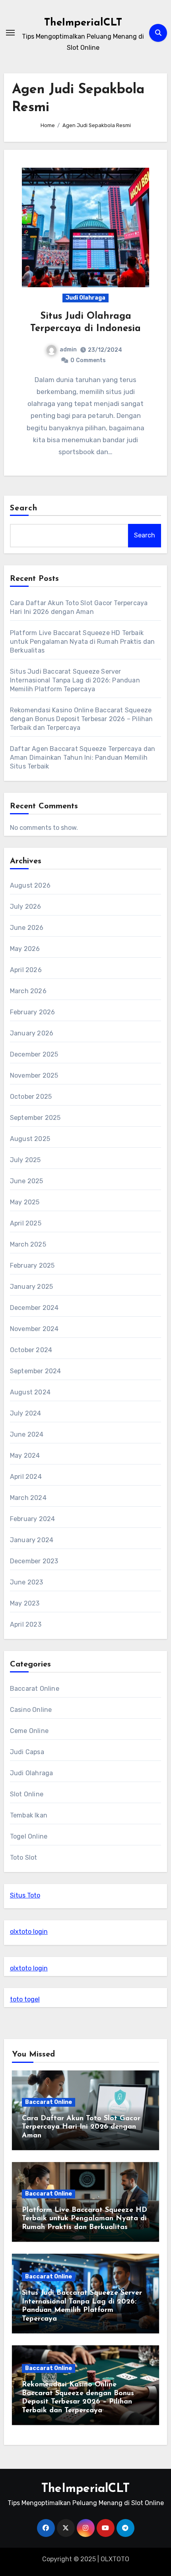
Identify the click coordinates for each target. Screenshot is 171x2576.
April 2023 (26, 1624)
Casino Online (31, 1710)
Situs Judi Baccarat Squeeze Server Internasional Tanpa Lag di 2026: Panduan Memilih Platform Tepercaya (75, 680)
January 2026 (32, 1033)
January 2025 (31, 1287)
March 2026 (28, 991)
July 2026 (26, 907)
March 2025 (28, 1244)
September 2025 (35, 1118)
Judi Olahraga (85, 298)
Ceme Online (29, 1731)
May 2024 (25, 1456)
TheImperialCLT (83, 23)
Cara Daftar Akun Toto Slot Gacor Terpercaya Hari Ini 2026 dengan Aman (81, 2127)
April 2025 (26, 1223)
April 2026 (26, 970)
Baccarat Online (35, 1689)
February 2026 (33, 1012)
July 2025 (25, 1160)
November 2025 (34, 1075)
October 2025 (31, 1097)
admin (68, 350)
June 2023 (27, 1582)
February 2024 (33, 1519)
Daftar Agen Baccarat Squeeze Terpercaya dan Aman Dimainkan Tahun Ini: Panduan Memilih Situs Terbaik (83, 758)
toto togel (25, 1999)
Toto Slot (24, 1858)
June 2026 (27, 928)
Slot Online (27, 1794)
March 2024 (28, 1498)
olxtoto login (29, 1932)
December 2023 (34, 1561)
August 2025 (30, 1139)
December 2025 (34, 1054)
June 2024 (27, 1434)
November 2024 (34, 1329)
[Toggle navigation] (10, 33)
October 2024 (31, 1350)
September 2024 (36, 1371)
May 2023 (25, 1603)
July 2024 (26, 1413)
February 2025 (32, 1265)
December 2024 (34, 1308)
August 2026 (30, 885)
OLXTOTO (115, 2559)
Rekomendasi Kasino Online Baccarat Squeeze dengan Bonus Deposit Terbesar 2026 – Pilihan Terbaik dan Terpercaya (82, 719)
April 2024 (26, 1477)
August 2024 (30, 1392)
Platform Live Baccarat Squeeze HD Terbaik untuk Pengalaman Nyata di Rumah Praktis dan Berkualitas (83, 642)
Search (24, 508)
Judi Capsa (27, 1752)
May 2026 (25, 949)
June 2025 (27, 1181)
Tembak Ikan (29, 1815)
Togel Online (29, 1836)
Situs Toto (25, 1895)
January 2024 (32, 1540)
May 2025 (25, 1202)
